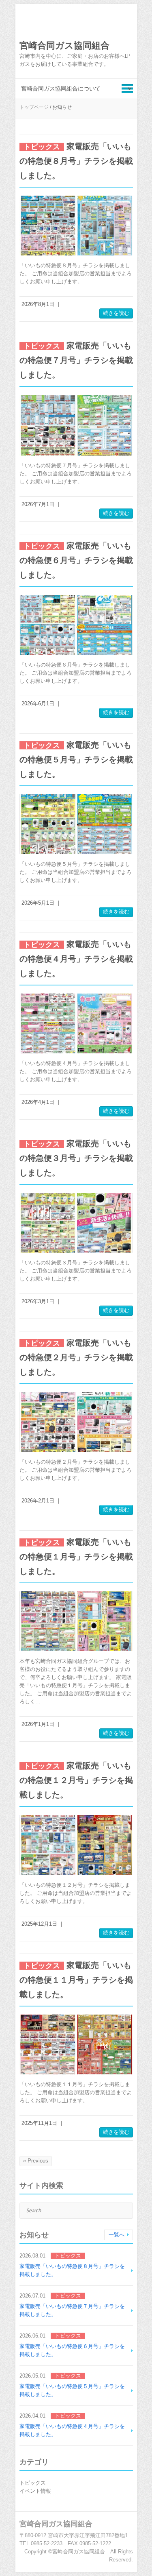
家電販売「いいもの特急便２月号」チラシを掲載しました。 (76, 1357)
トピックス (33, 2483)
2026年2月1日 (38, 1501)
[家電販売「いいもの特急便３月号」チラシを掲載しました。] (76, 1223)
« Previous (36, 2161)
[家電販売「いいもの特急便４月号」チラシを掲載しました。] (76, 1023)
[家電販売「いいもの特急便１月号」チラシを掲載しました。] (76, 1621)
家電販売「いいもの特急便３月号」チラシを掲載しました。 (76, 1158)
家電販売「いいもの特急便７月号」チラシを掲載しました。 (76, 360)
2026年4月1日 (38, 1102)
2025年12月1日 (39, 1924)
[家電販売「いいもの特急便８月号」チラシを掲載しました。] (76, 226)
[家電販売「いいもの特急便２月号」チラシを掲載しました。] (76, 1422)
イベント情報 (35, 2491)
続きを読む (116, 313)
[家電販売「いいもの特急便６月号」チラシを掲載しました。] (76, 625)
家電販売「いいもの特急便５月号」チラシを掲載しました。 (76, 760)
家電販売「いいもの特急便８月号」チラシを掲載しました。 (76, 161)
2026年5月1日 (38, 903)
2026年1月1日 (38, 1724)
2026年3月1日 (38, 1301)
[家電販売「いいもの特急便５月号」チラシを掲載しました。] (76, 824)
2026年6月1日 (38, 704)
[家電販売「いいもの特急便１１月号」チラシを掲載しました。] (76, 2044)
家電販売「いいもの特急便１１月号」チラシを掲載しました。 (76, 1980)
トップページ (34, 107)
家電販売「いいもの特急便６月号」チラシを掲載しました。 (76, 560)
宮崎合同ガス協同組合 (64, 45)
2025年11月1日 (39, 2123)
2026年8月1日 (38, 304)
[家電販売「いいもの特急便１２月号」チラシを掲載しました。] (76, 1845)
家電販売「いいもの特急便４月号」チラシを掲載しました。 (76, 959)
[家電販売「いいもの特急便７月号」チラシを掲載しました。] (76, 425)
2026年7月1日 (38, 504)
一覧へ (117, 2235)
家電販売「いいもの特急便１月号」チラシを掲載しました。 (76, 1557)
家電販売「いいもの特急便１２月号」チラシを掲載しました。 (76, 1780)
